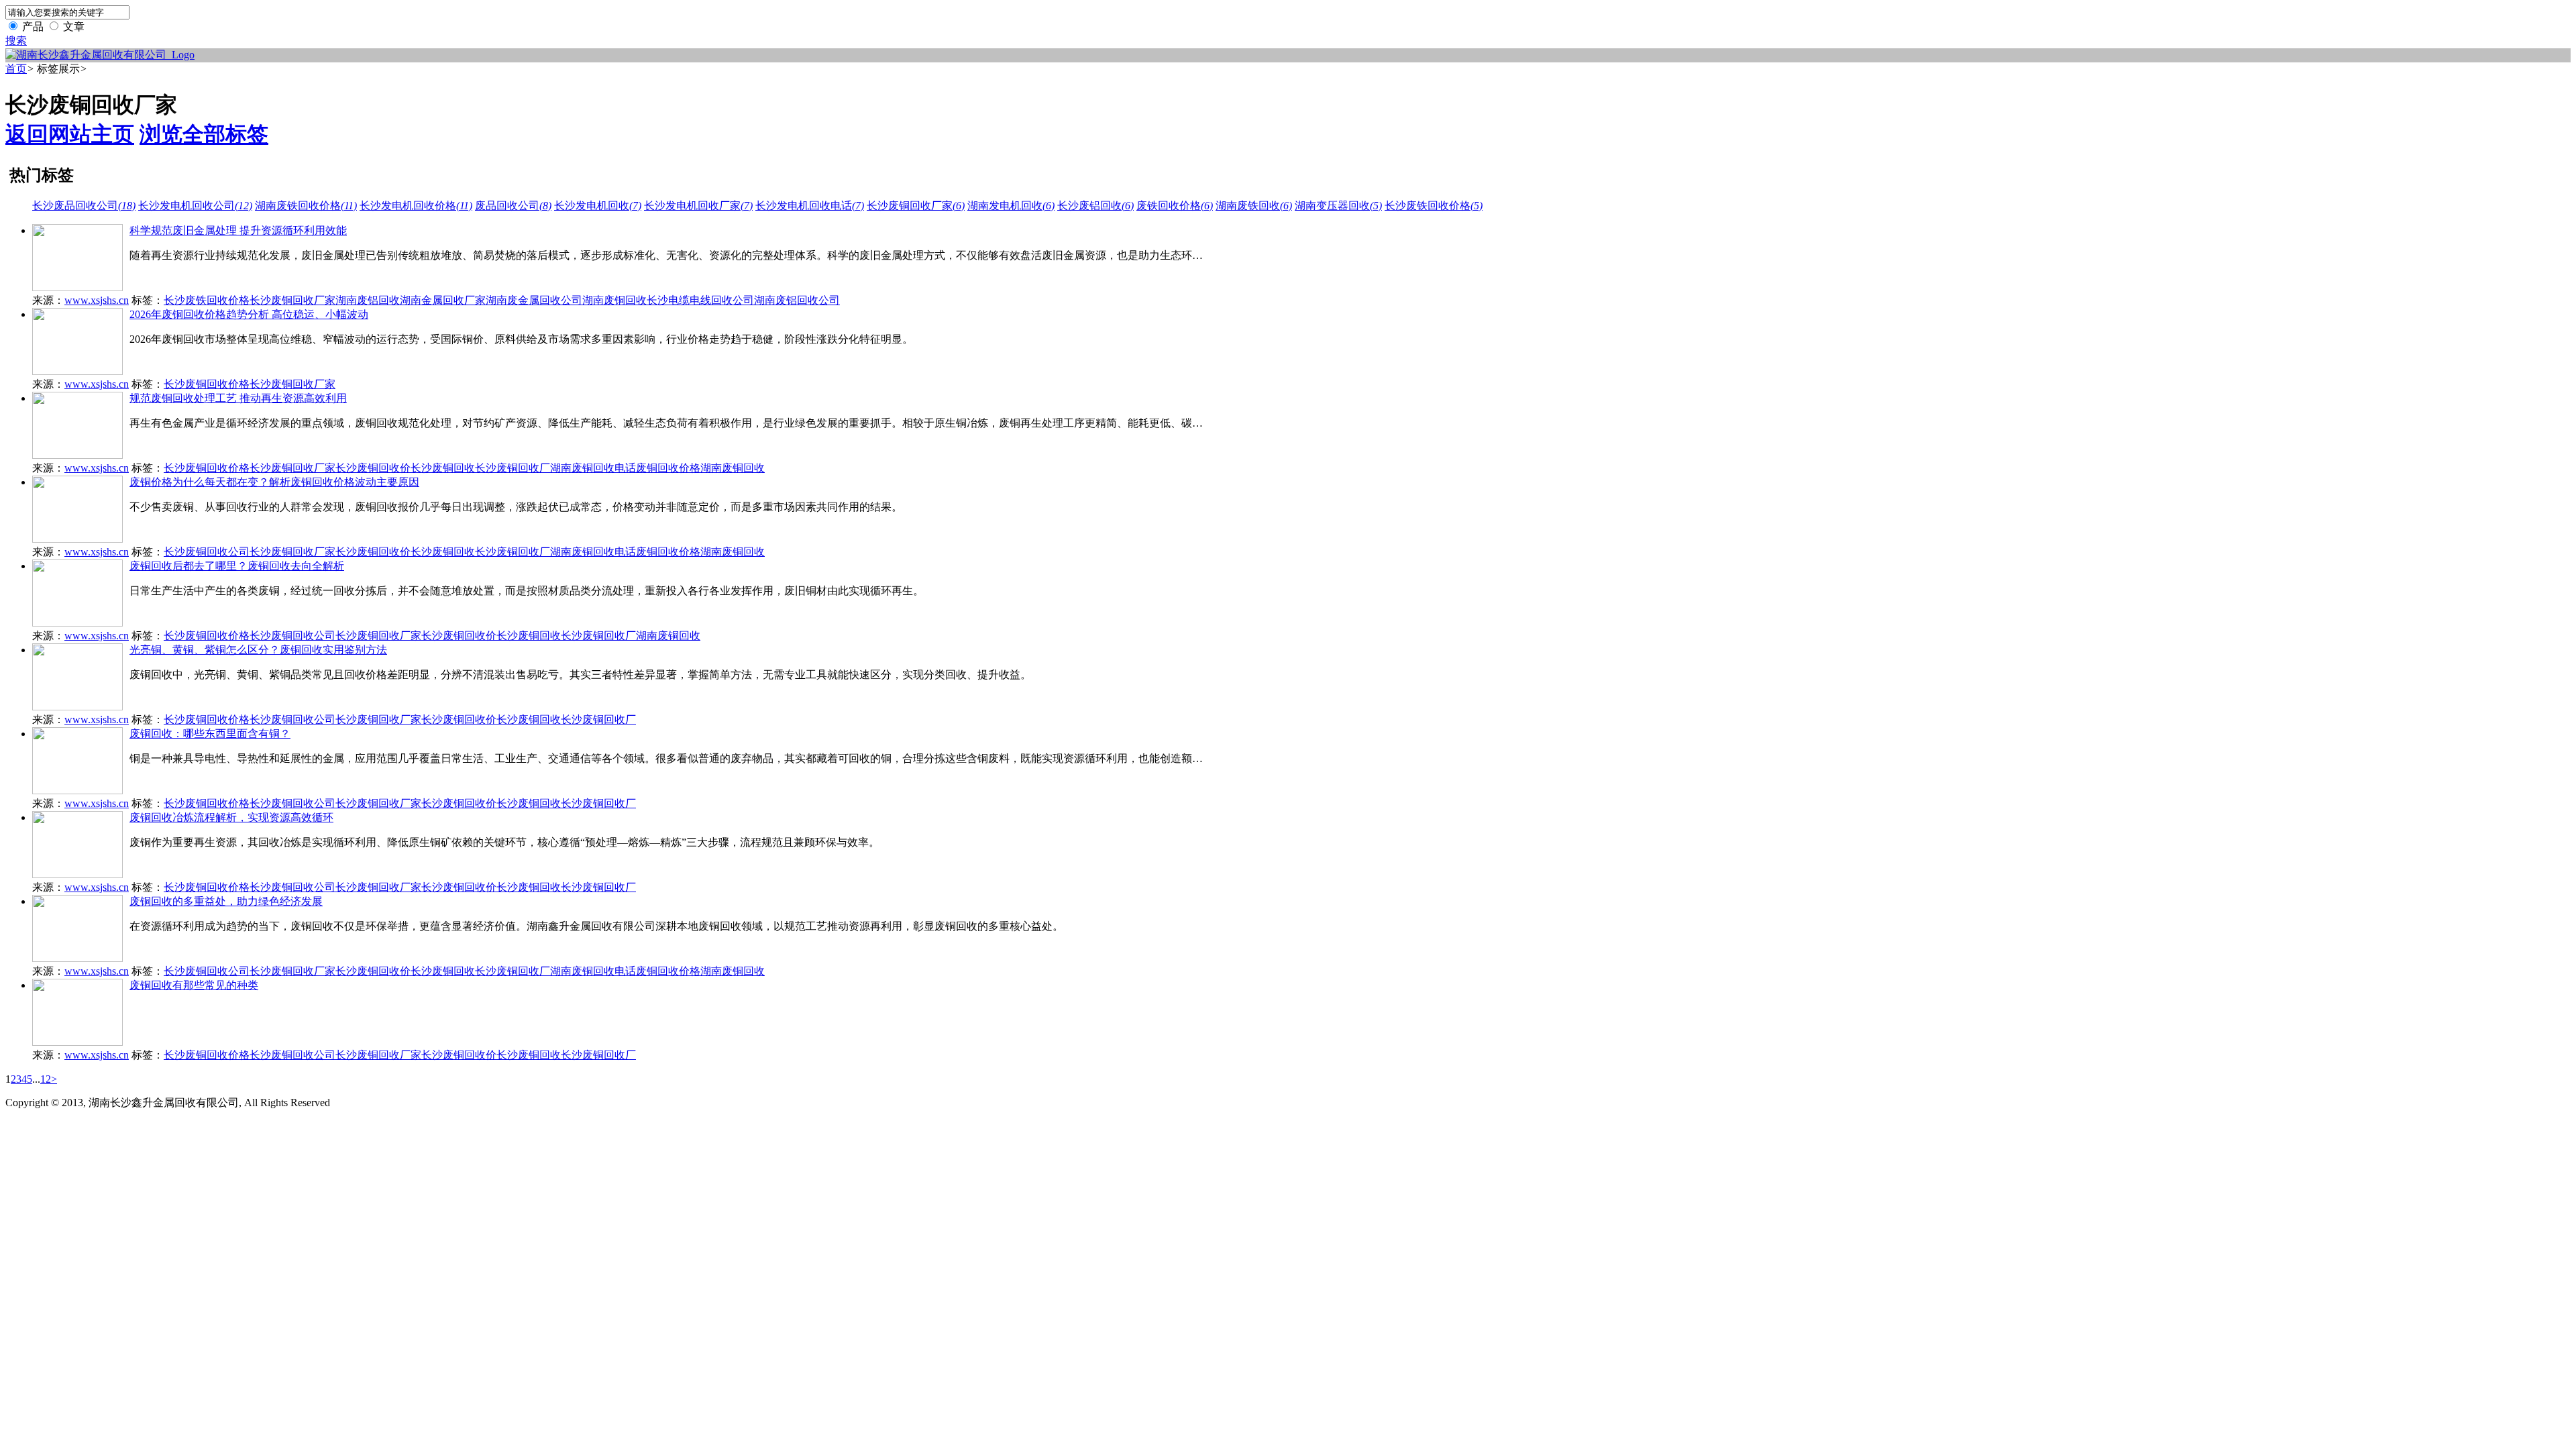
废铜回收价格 (668, 468)
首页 (16, 69)
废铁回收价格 (1175, 206)
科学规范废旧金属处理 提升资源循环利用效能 (238, 230)
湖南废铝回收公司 (797, 300)
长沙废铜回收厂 (513, 468)
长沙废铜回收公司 (207, 552)
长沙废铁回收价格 (1434, 206)
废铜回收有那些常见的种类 (194, 985)
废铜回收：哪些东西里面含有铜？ (210, 734)
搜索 (16, 41)
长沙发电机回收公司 (195, 206)
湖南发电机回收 (1011, 206)
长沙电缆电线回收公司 (700, 300)
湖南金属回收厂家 (443, 300)
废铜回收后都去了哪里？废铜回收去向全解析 (237, 566)
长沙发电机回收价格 (416, 206)
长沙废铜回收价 (373, 468)
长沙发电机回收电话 (810, 206)
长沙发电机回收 (598, 206)
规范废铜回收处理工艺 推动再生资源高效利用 (238, 398)
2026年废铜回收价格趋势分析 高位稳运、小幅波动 (249, 314)
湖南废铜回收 (614, 300)
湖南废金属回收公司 (534, 300)
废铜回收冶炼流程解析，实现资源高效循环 (231, 817)
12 (46, 1079)
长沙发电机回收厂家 (698, 206)
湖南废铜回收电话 (593, 468)
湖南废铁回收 (1254, 206)
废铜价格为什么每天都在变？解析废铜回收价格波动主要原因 (274, 482)
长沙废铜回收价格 (207, 384)
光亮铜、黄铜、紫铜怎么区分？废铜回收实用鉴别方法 (258, 650)
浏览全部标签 (204, 134)
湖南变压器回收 (1338, 206)
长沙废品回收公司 (84, 206)
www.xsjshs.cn (97, 300)
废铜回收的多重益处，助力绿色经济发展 (226, 901)
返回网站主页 (70, 134)
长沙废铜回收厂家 (916, 206)
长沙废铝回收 (1095, 206)
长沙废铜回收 (443, 468)
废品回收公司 (513, 206)
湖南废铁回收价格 (306, 206)
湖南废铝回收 (368, 300)
